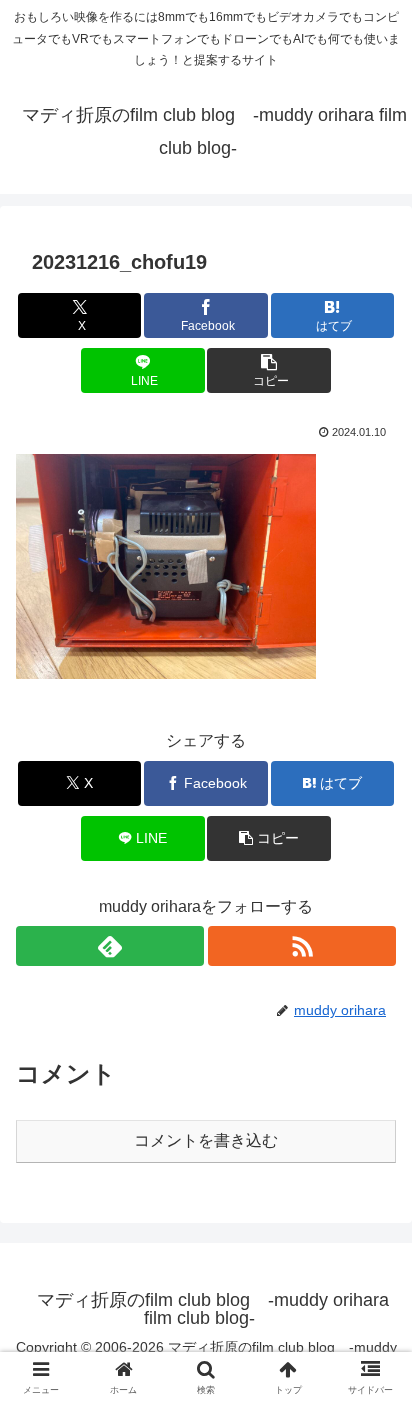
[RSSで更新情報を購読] (302, 946)
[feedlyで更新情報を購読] (110, 946)
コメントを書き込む (206, 1140)
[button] (269, 370)
